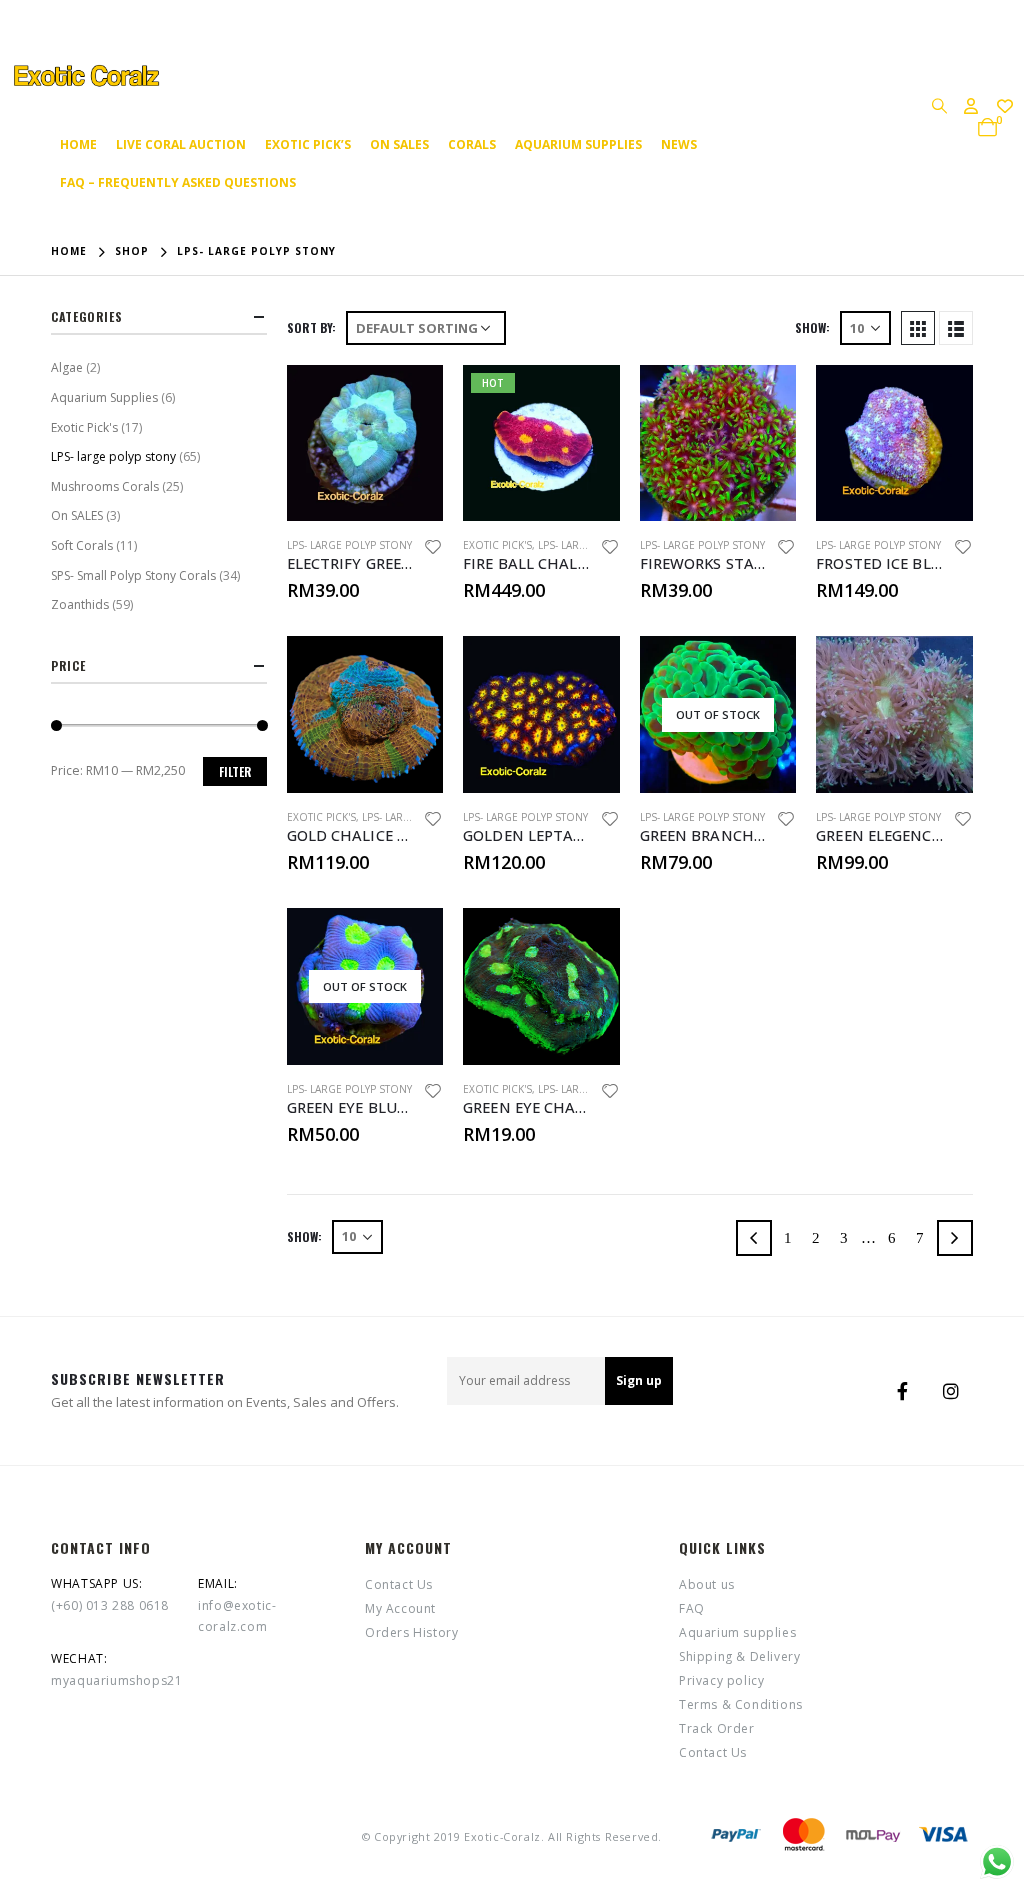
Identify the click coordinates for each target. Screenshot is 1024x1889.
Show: (812, 327)
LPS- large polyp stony (349, 545)
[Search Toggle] (939, 105)
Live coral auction (181, 144)
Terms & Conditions (741, 1704)
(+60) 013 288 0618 (110, 1605)
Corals (472, 144)
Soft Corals (82, 545)
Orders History (411, 1632)
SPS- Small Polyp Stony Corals (133, 575)
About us (707, 1584)
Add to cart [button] (410, 398)
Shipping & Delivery (739, 1656)
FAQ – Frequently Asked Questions (178, 182)
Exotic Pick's (497, 545)
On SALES (399, 144)
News (679, 144)
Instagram (951, 1391)
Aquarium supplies (578, 144)
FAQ (692, 1608)
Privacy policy (721, 1680)
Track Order (717, 1728)
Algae (67, 367)
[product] (365, 443)
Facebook (903, 1391)
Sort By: (311, 327)
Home (78, 144)
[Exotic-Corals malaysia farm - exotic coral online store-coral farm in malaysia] (85, 75)
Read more (763, 669)
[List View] (956, 328)
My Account (400, 1608)
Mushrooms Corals (105, 486)
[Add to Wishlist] (434, 549)
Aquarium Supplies (104, 397)
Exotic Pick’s (308, 144)
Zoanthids (80, 604)
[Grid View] (918, 328)
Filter (235, 771)
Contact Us (399, 1584)
